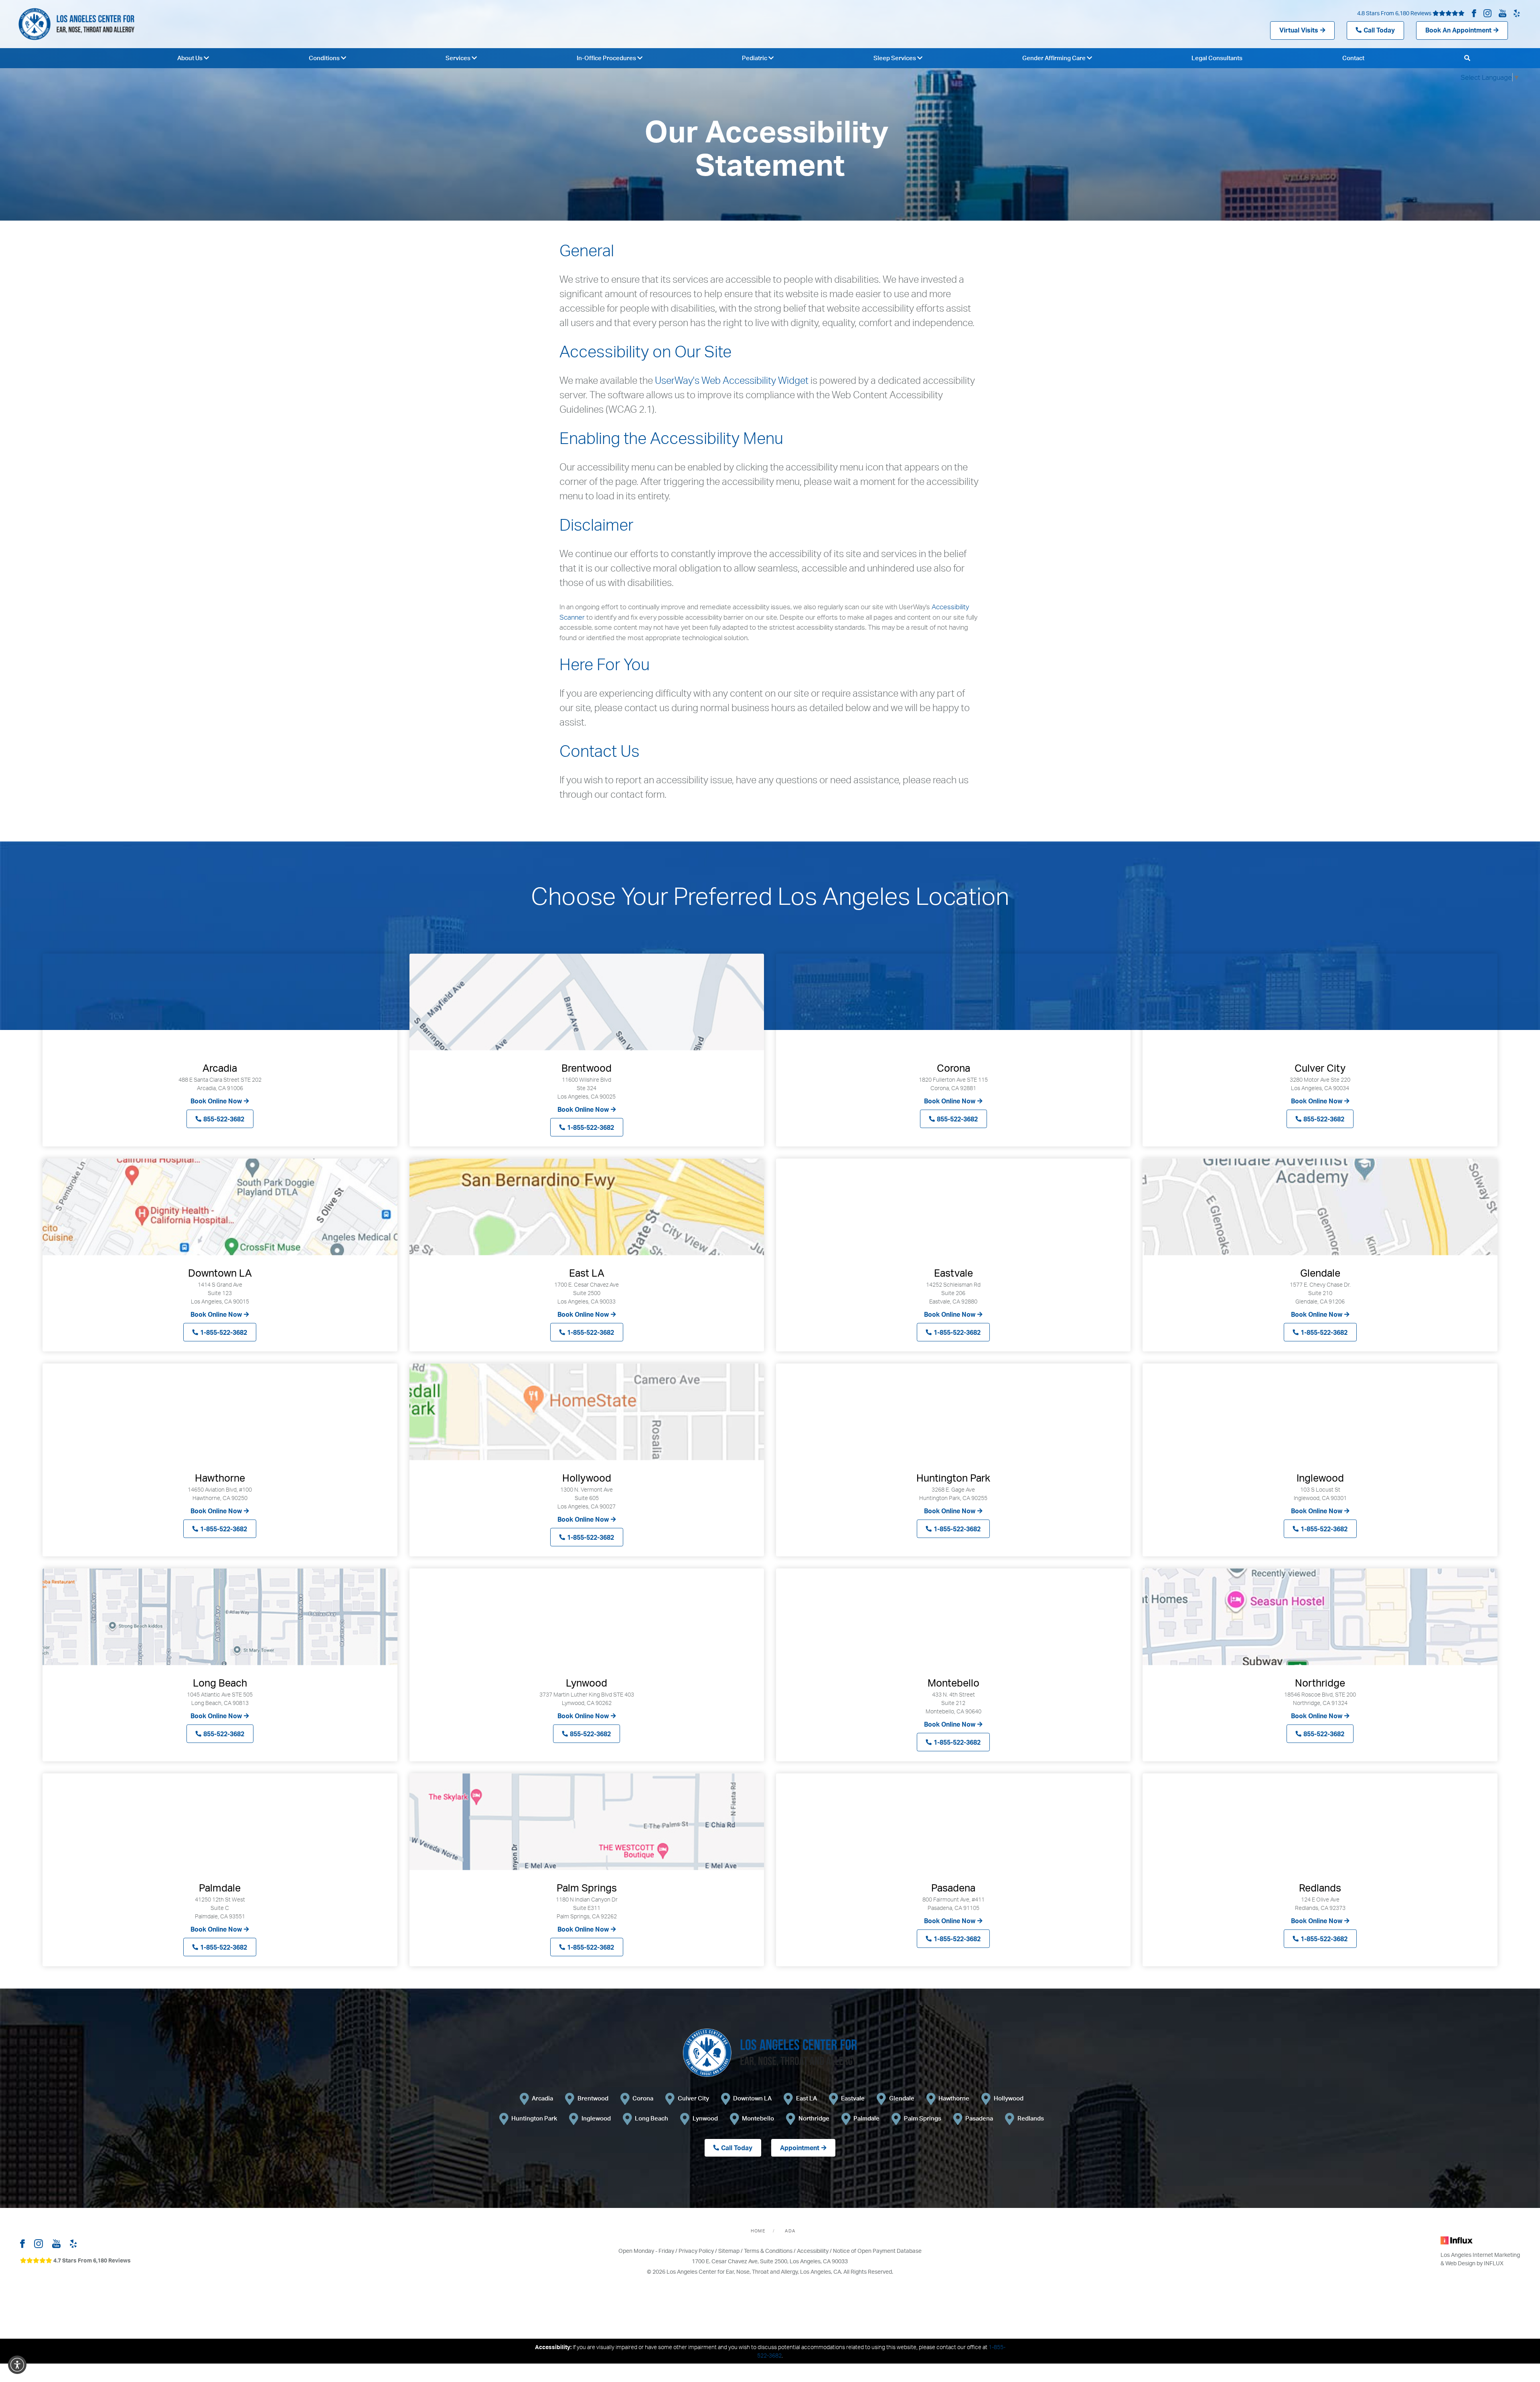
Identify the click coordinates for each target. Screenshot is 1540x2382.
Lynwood (705, 2118)
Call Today (1379, 30)
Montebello (758, 2118)
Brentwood (593, 2098)
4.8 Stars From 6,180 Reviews (1395, 13)
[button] (17, 2365)
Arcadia (542, 2098)
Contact (1353, 58)
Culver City (693, 2098)
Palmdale (866, 2118)
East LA (806, 2098)
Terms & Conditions (768, 2251)
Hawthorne (954, 2098)
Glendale (902, 2098)
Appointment (800, 2148)
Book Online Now (216, 1101)
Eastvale (853, 2098)
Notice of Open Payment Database (877, 2251)
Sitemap (729, 2251)
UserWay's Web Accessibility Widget (732, 380)
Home (758, 2231)
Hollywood (1009, 2098)
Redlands (1031, 2118)
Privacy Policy (696, 2251)
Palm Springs (923, 2118)
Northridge (814, 2118)
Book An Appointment (1458, 30)
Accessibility (813, 2251)
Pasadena (979, 2118)
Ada (790, 2231)
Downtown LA (752, 2098)
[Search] (1467, 58)
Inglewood (596, 2118)
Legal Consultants (1217, 58)
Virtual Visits (1299, 30)
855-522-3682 (224, 1119)
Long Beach (651, 2118)
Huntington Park (534, 2118)
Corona (643, 2098)
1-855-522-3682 (591, 1127)
